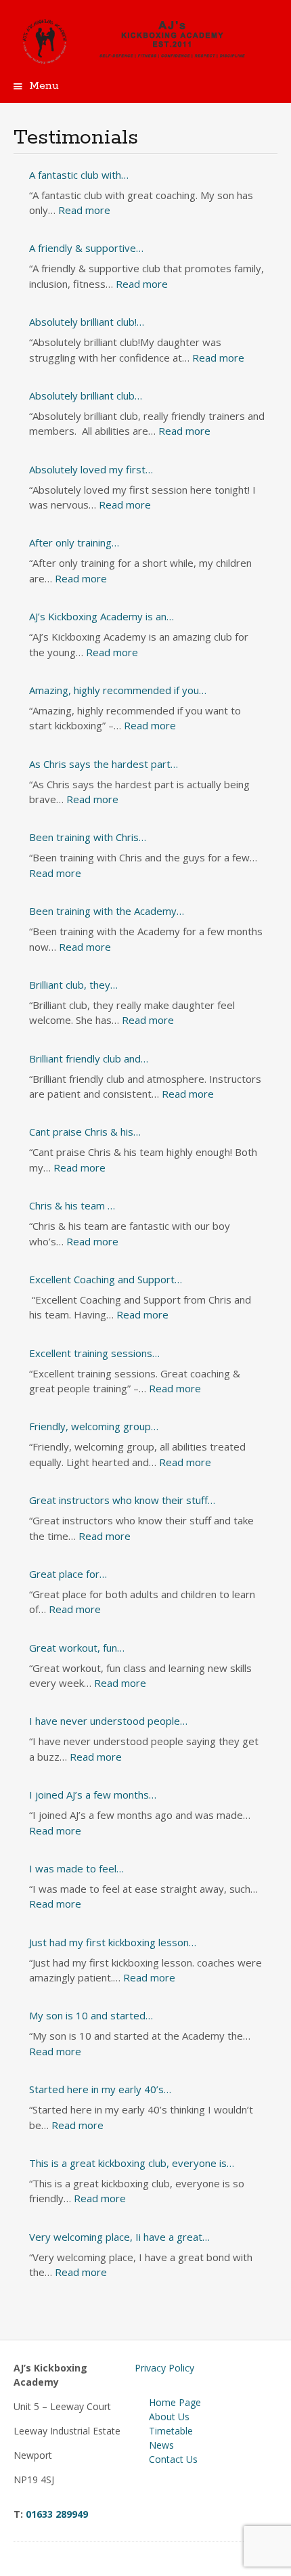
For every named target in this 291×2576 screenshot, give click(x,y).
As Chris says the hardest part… (104, 764)
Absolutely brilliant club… (86, 395)
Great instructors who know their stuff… (122, 1500)
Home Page (175, 2402)
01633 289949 (57, 2514)
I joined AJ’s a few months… (93, 1795)
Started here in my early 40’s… (100, 2089)
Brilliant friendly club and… (89, 1058)
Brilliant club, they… (73, 985)
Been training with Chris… (88, 837)
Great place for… (68, 1574)
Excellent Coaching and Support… (106, 1279)
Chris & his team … (72, 1205)
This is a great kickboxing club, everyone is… (132, 2163)
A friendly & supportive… (86, 248)
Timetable (171, 2431)
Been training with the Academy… (107, 911)
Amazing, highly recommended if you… (118, 690)
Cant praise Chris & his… (85, 1132)
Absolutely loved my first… (91, 469)
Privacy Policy (164, 2368)
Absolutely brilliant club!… (87, 322)
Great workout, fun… (77, 1648)
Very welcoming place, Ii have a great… (119, 2237)
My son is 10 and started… (91, 2015)
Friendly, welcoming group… (94, 1426)
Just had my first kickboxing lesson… (113, 1942)
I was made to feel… (76, 1868)
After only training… (74, 542)
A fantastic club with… (79, 175)
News (161, 2445)
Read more (84, 210)
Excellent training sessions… (94, 1353)
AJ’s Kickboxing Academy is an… (102, 616)
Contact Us (173, 2459)
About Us (169, 2417)
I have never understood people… (108, 1721)
